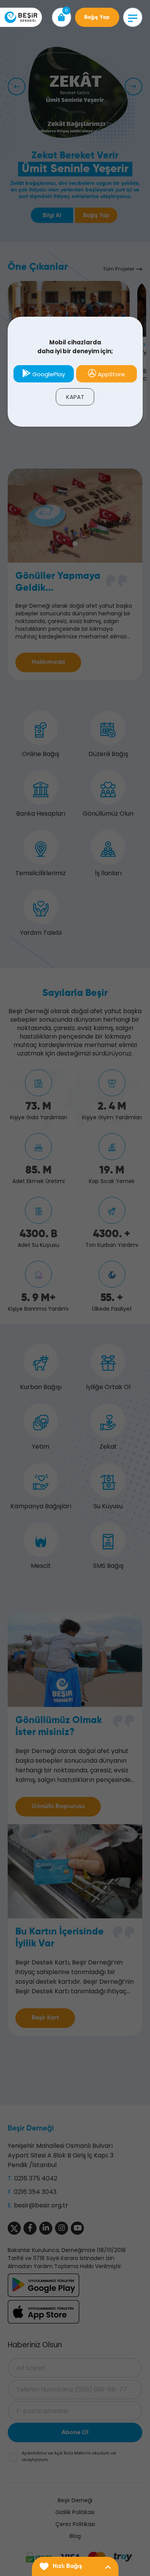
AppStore (111, 374)
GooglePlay (48, 374)
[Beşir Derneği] (21, 17)
